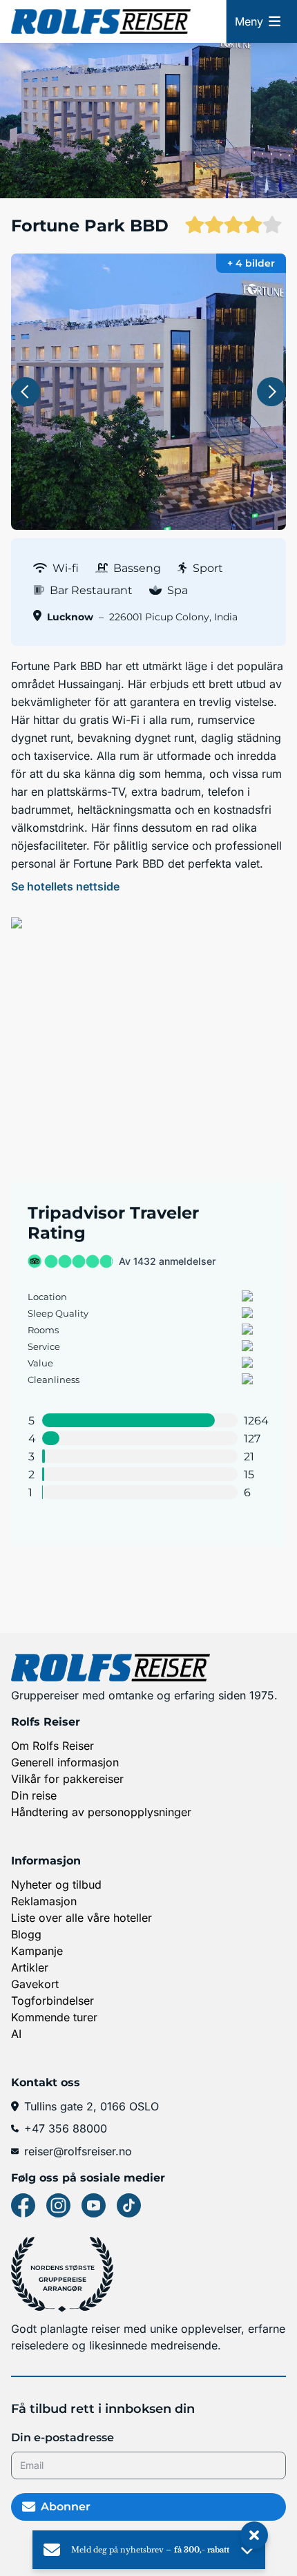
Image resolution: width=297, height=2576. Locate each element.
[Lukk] (254, 2536)
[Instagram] (58, 2205)
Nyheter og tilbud (56, 1885)
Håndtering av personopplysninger (101, 1812)
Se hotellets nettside (65, 886)
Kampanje (37, 1951)
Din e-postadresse (63, 2437)
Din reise (34, 1795)
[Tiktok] (129, 2205)
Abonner (66, 2507)
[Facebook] (23, 2205)
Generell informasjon (65, 1762)
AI (16, 2034)
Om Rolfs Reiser (52, 1746)
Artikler (30, 1967)
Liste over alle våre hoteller (82, 1918)
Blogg (26, 1934)
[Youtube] (94, 2205)
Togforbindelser (52, 2001)
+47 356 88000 (66, 2128)
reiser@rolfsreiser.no (78, 2151)
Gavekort (35, 1984)
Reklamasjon (44, 1901)
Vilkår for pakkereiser (67, 1779)
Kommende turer (54, 2017)
